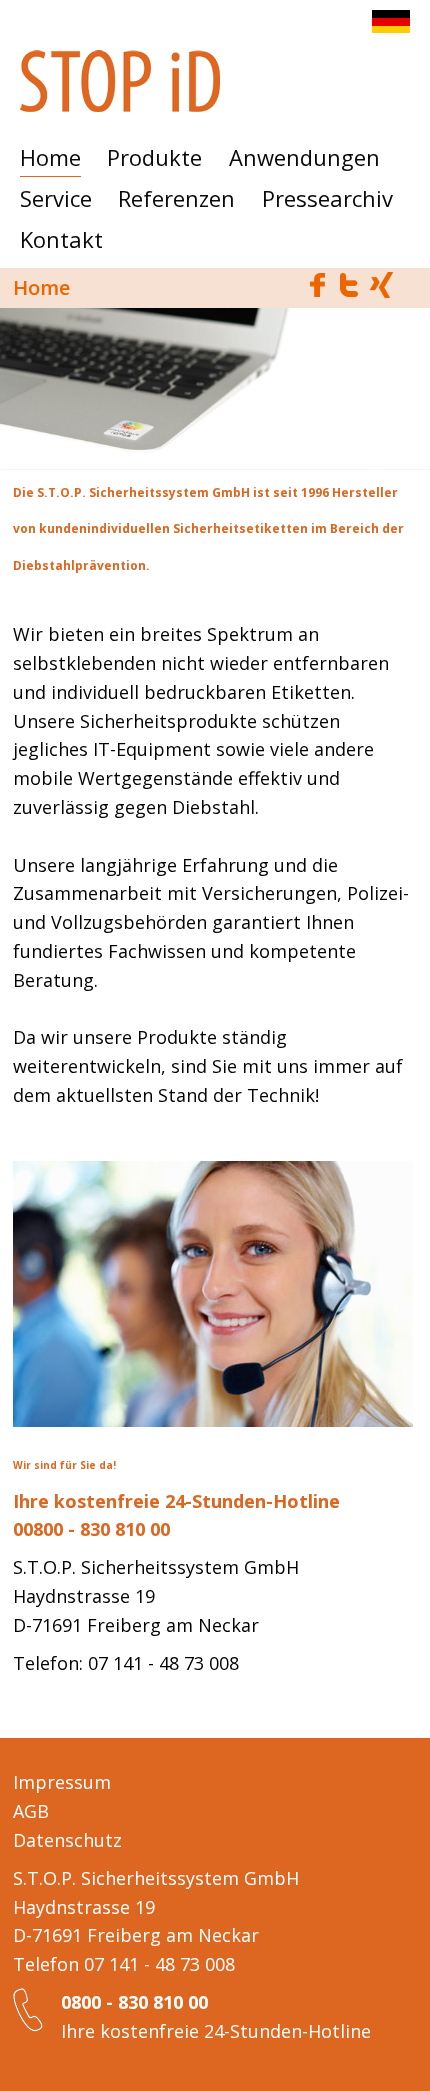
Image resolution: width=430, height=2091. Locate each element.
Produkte (154, 157)
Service (56, 198)
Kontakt (61, 239)
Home (50, 157)
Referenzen (176, 198)
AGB (31, 1811)
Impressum (62, 1782)
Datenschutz (67, 1840)
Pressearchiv (327, 198)
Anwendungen (304, 157)
